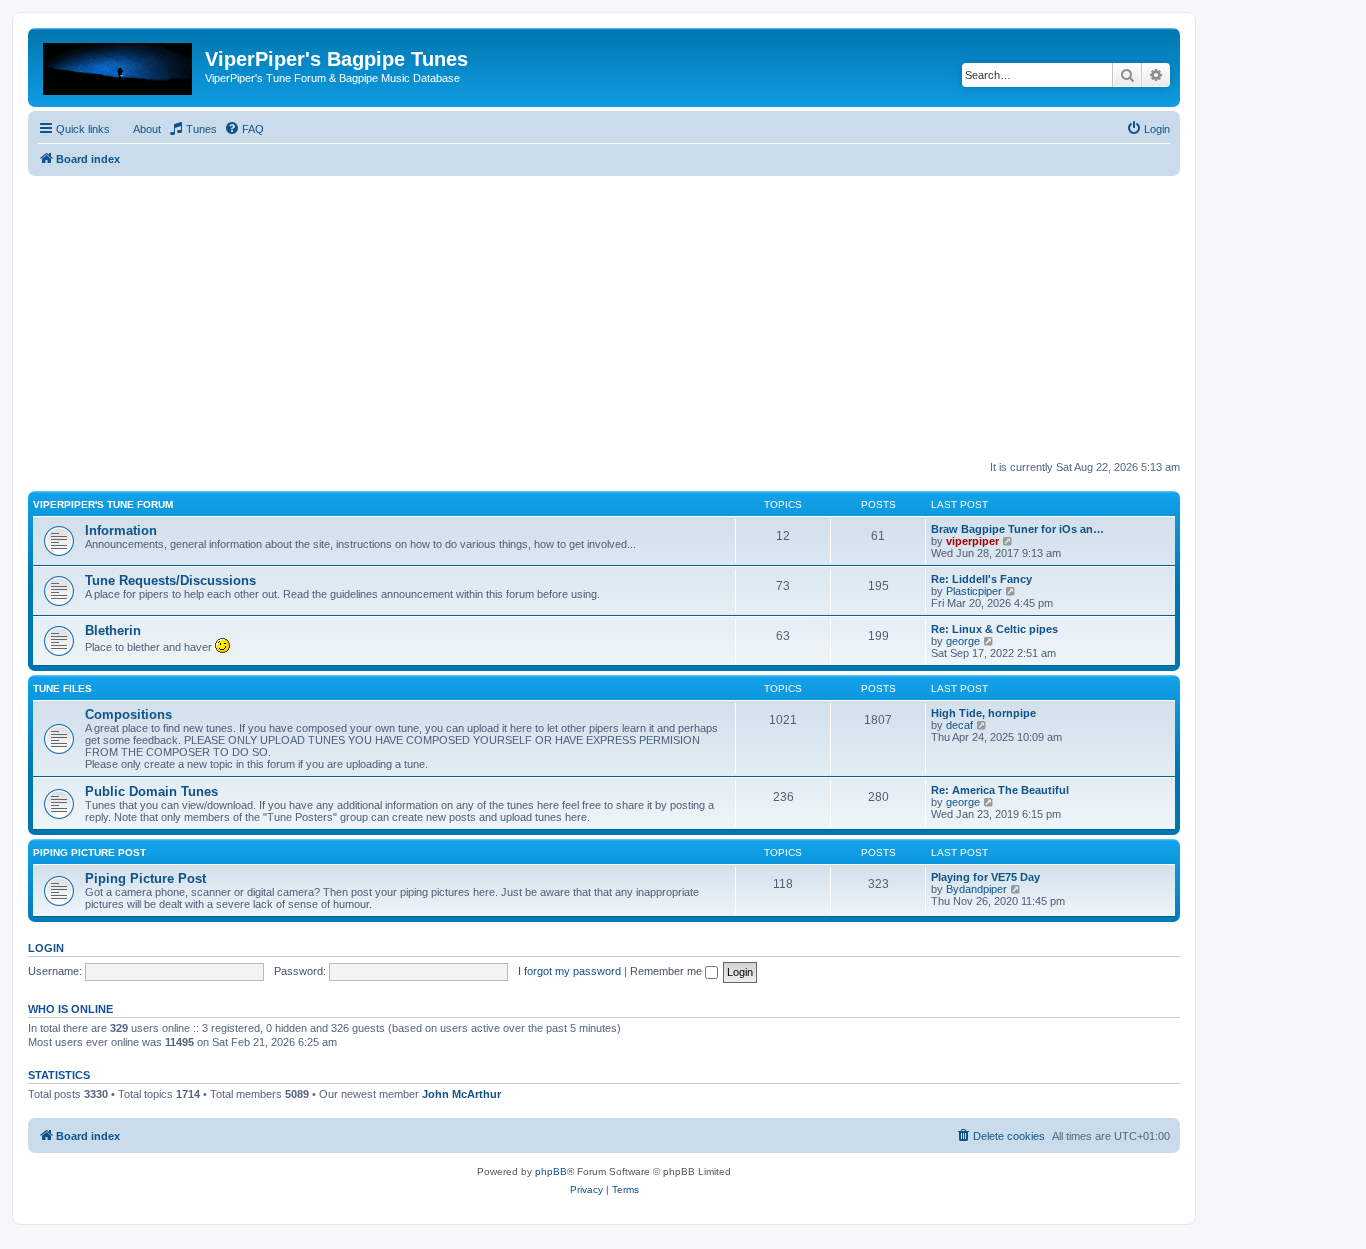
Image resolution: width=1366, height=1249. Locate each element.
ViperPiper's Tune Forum (103, 504)
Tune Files (62, 688)
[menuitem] (192, 129)
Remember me (667, 971)
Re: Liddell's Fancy (981, 579)
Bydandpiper (976, 889)
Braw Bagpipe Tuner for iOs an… (1017, 529)
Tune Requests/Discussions (170, 580)
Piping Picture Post (89, 852)
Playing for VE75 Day (985, 877)
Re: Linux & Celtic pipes (994, 629)
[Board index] (119, 65)
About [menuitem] (147, 129)
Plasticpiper (974, 591)
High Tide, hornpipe (983, 713)
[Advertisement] (604, 316)
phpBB (551, 1171)
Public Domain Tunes (151, 791)
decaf (959, 725)
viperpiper (972, 541)
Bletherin (113, 630)
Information (121, 530)
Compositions (128, 714)
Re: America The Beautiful (1000, 790)
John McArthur (461, 1094)
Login (46, 948)
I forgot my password (569, 971)
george (963, 641)
